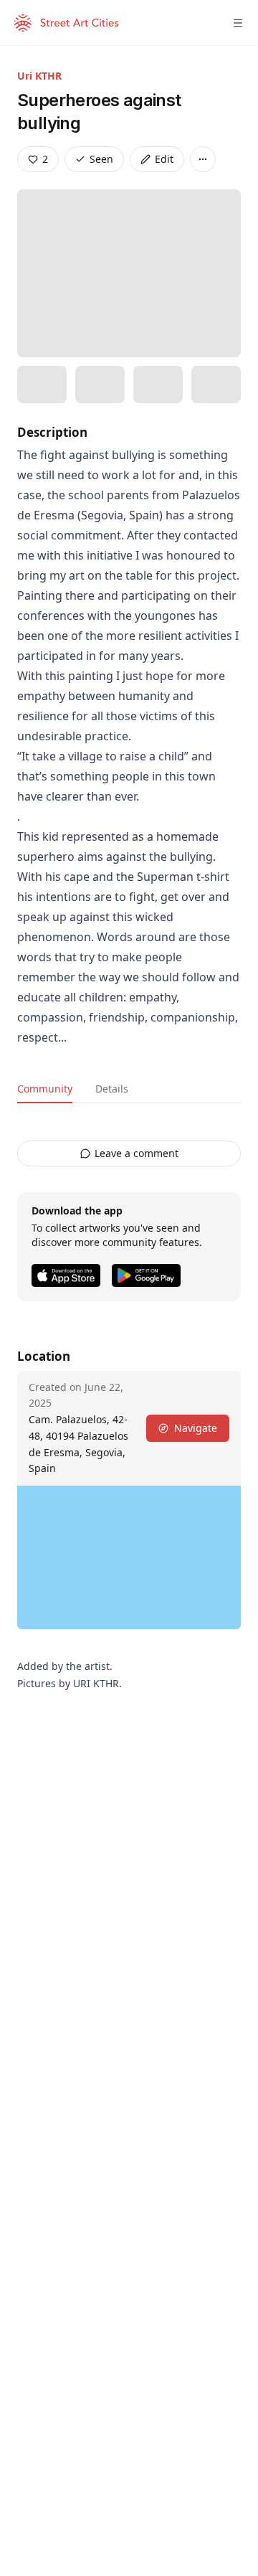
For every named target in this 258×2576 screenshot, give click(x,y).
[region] (129, 1557)
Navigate (196, 1428)
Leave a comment (137, 1153)
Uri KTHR (39, 76)
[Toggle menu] (238, 23)
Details (112, 1089)
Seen (101, 159)
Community (45, 1089)
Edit (164, 159)
